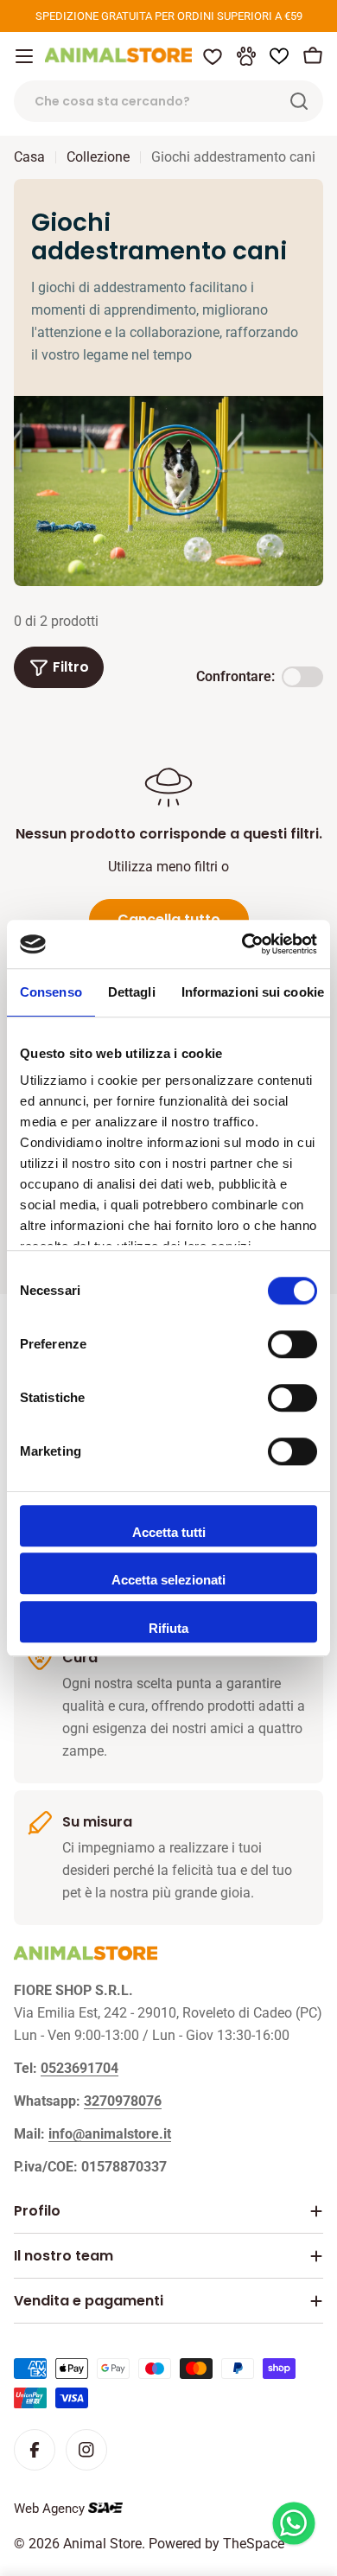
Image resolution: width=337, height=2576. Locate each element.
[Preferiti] (213, 56)
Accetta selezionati (168, 1580)
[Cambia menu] (24, 56)
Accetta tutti (169, 1532)
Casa (29, 157)
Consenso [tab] (51, 992)
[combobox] (168, 101)
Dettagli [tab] (132, 992)
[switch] (292, 1344)
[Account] (246, 56)
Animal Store (102, 2544)
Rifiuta (168, 1628)
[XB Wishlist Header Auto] (279, 56)
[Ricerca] (299, 101)
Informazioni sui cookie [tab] (253, 992)
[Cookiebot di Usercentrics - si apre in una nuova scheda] (242, 944)
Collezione (98, 157)
